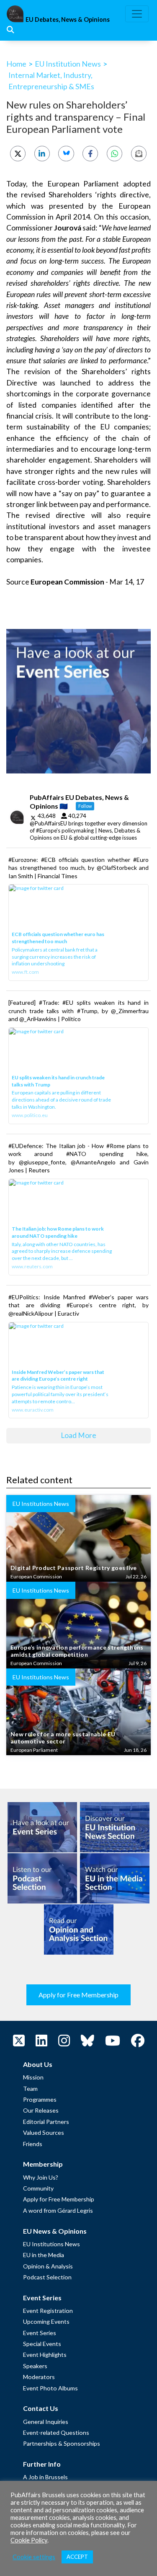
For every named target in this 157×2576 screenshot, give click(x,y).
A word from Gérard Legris (58, 2210)
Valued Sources (44, 2132)
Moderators (39, 2377)
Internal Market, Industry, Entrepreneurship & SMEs (51, 81)
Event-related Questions (56, 2432)
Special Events (42, 2344)
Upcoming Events (46, 2321)
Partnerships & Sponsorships (62, 2443)
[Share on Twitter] (18, 154)
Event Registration (48, 2311)
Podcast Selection (47, 2277)
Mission (33, 2077)
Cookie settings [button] (34, 2557)
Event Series (40, 2333)
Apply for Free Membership (78, 1995)
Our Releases (41, 2110)
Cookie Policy (29, 2540)
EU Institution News (68, 64)
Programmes (40, 2099)
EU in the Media (44, 2255)
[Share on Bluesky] (66, 154)
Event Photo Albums (50, 2388)
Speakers (35, 2366)
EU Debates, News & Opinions (68, 19)
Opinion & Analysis (48, 2266)
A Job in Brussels (45, 2477)
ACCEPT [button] (77, 2557)
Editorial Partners (46, 2122)
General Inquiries (46, 2422)
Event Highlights (45, 2355)
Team (30, 2088)
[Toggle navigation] (137, 14)
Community (38, 2188)
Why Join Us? (41, 2177)
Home (16, 64)
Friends (33, 2144)
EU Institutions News (51, 2244)
